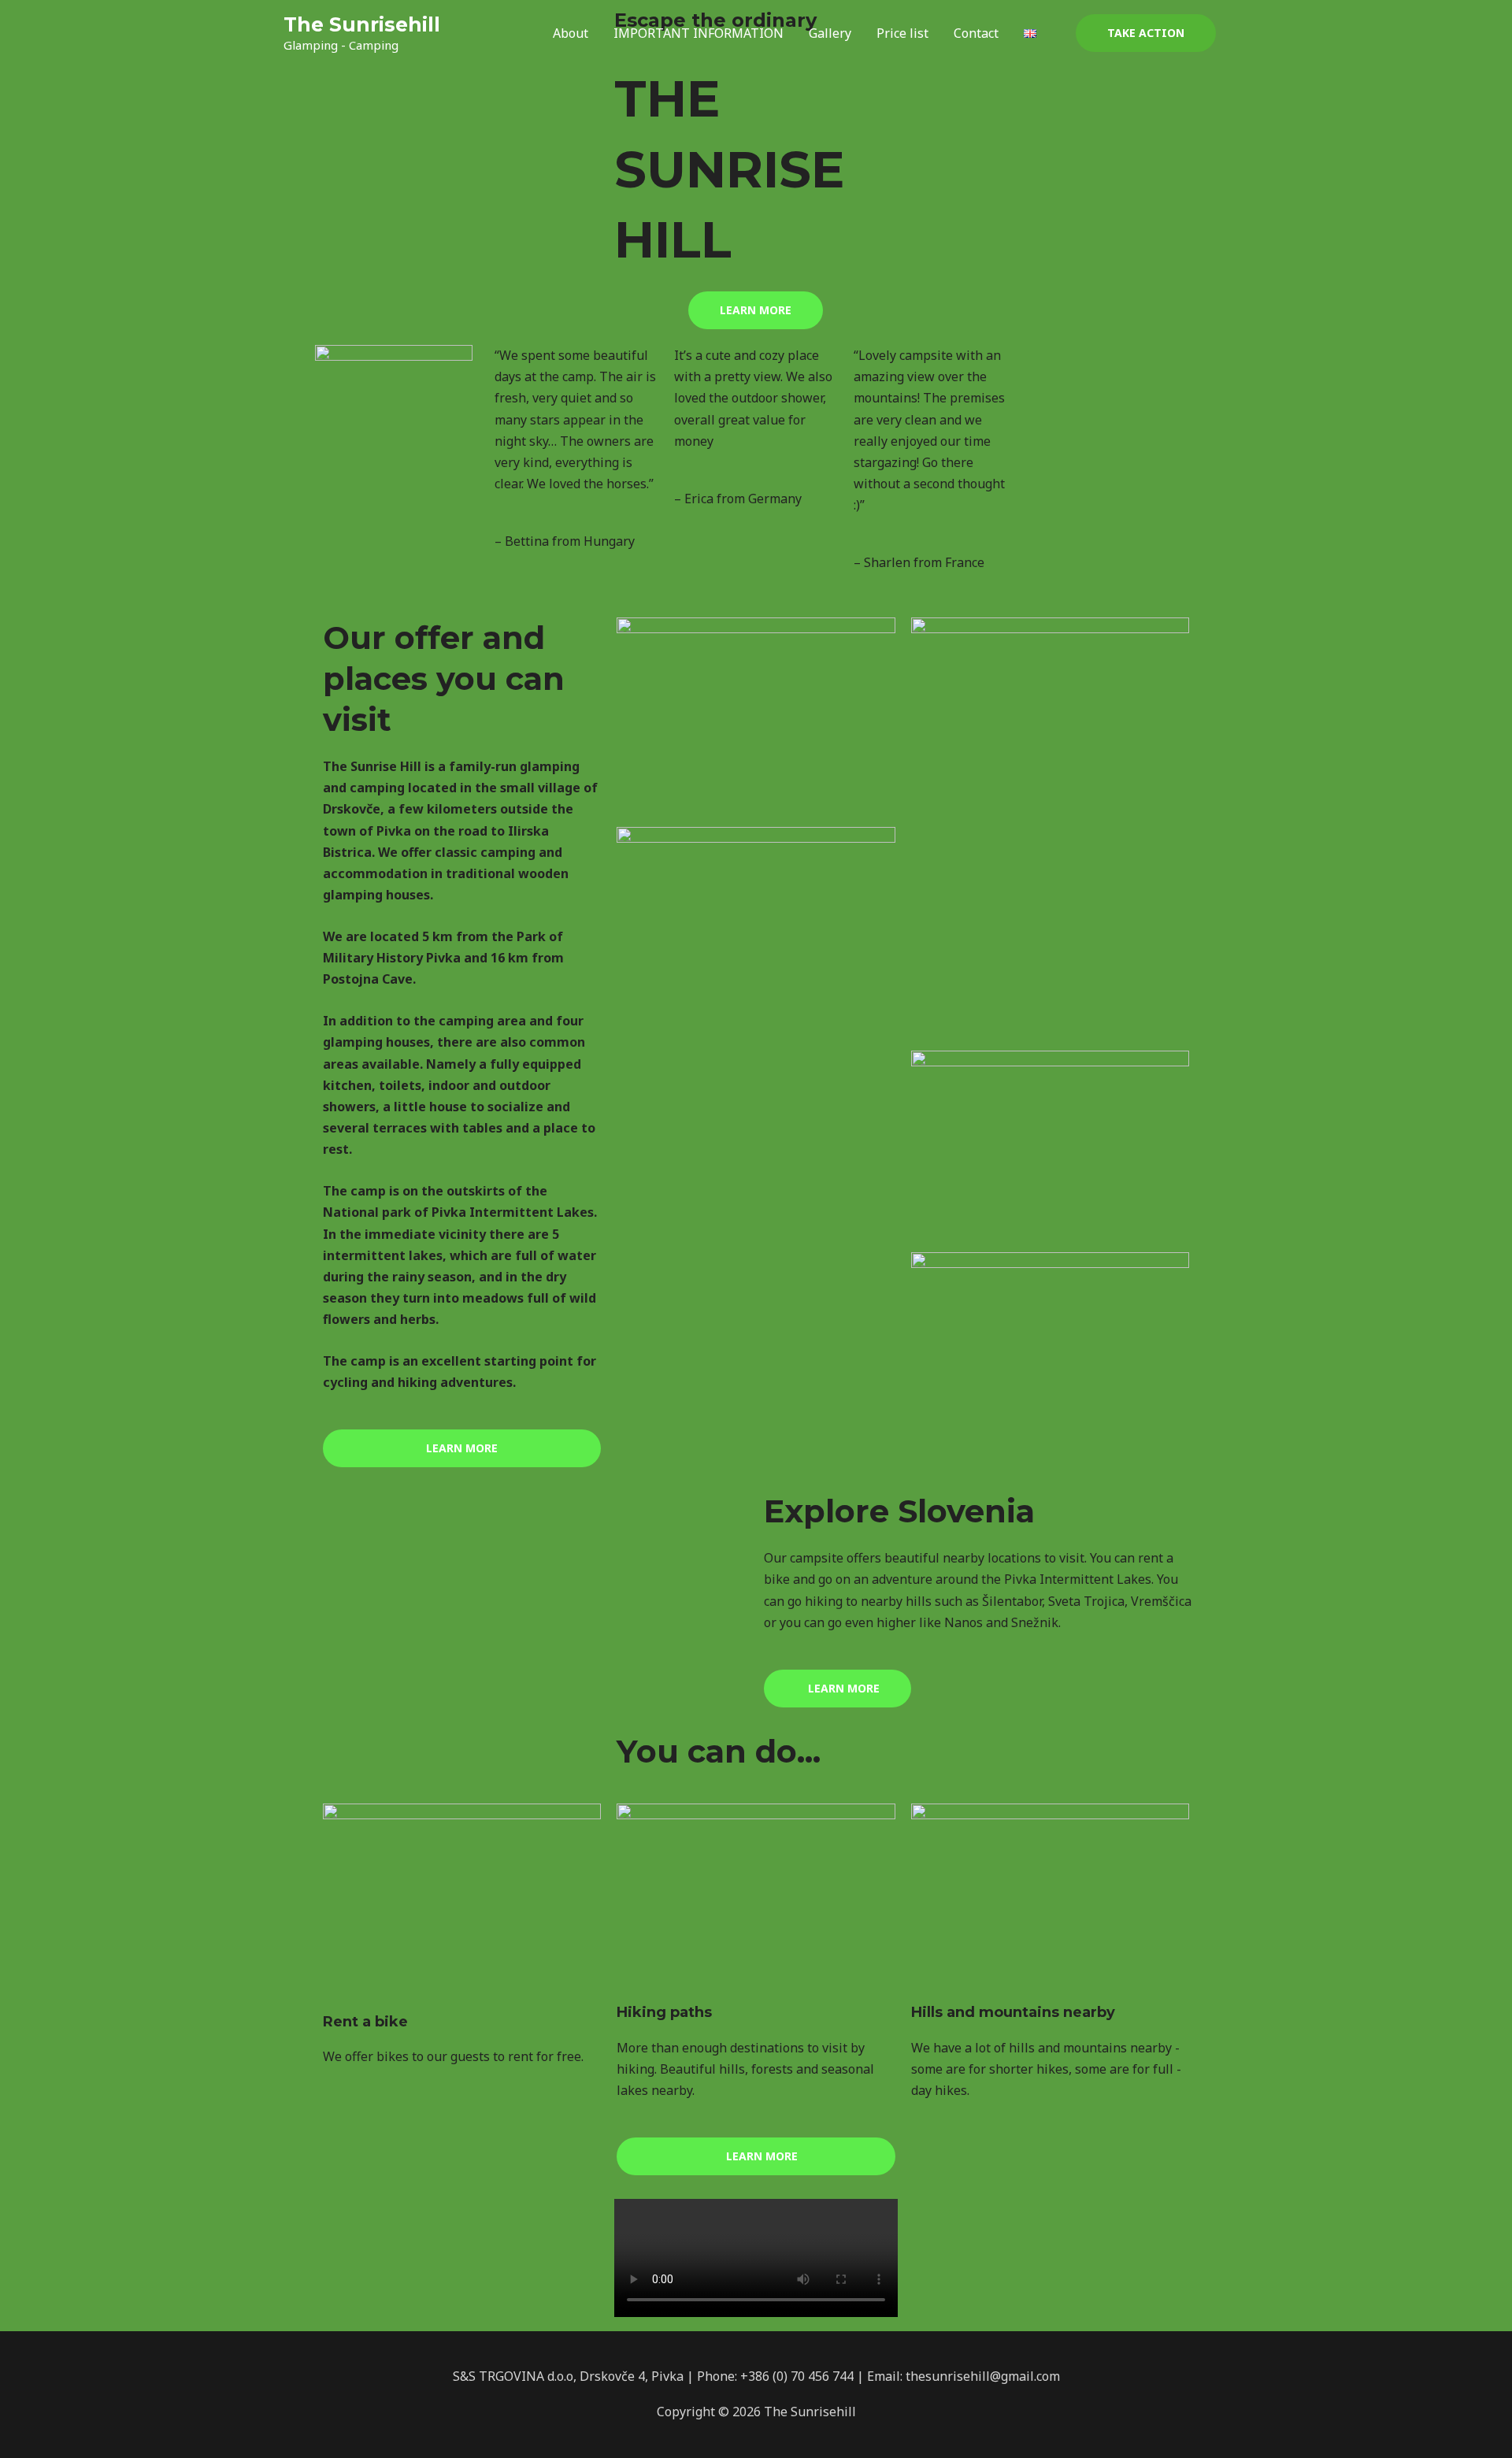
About (571, 33)
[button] (1146, 33)
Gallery (830, 33)
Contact (976, 33)
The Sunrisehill (362, 24)
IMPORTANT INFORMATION (699, 33)
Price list (902, 33)
